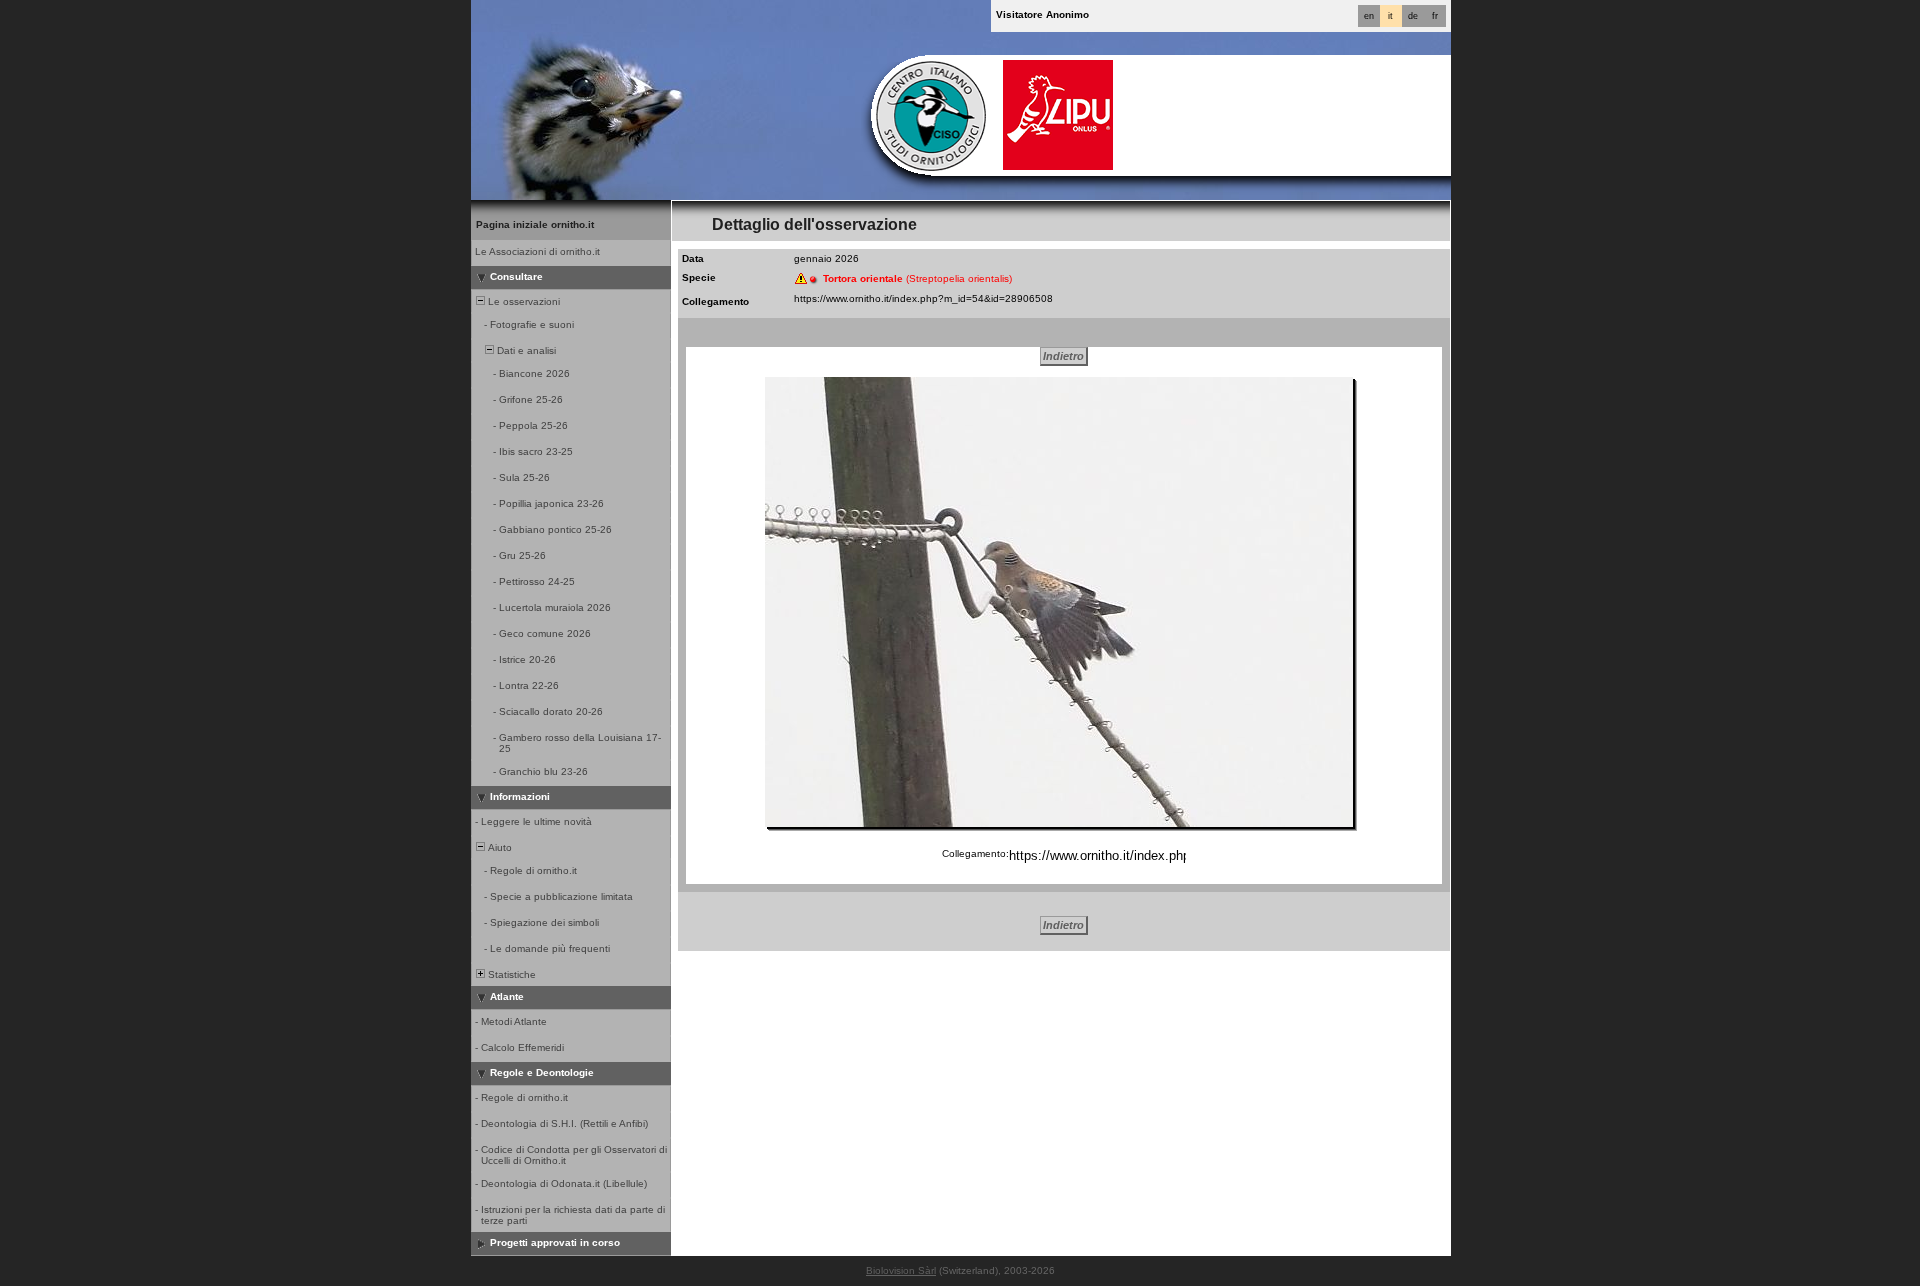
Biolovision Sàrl (901, 1270)
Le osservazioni (522, 301)
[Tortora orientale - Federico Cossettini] (1059, 602)
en (1369, 16)
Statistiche (510, 974)
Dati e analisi (525, 350)
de (1413, 16)
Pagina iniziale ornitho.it (535, 224)
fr (1435, 16)
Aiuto (498, 847)
